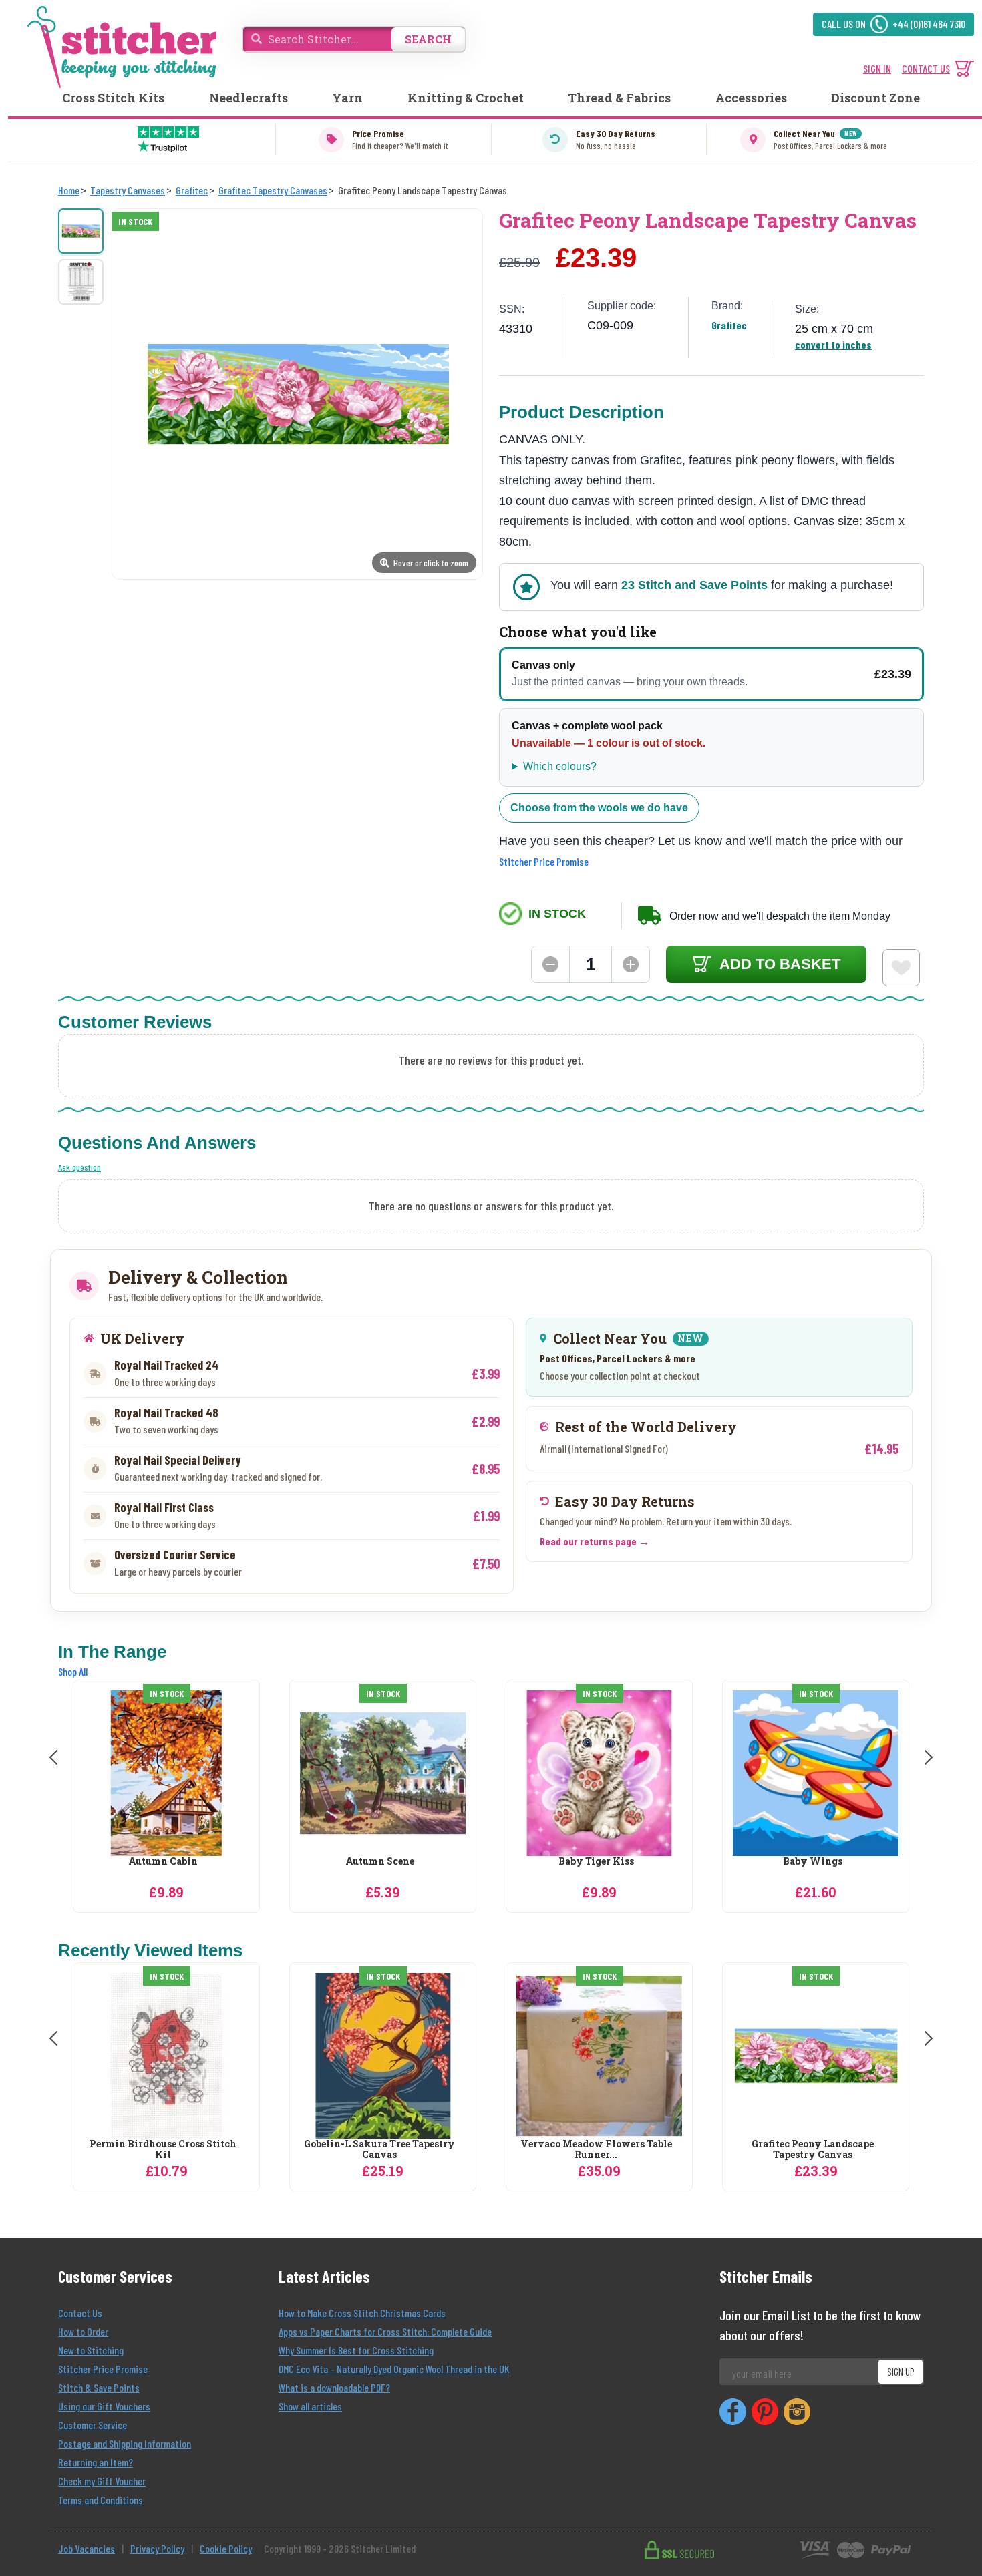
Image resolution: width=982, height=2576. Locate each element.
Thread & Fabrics (619, 98)
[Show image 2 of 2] (81, 282)
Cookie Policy (226, 2548)
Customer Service (93, 2425)
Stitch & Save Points (99, 2387)
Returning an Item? (96, 2462)
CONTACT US (926, 68)
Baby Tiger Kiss (596, 1862)
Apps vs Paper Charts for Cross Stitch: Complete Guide (385, 2331)
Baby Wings (813, 1862)
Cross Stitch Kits (113, 98)
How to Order (83, 2331)
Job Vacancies (87, 2548)
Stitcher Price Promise (544, 861)
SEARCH (428, 39)
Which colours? (560, 766)
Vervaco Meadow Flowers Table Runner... (596, 2150)
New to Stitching (91, 2350)
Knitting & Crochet (466, 98)
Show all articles (310, 2406)
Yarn (347, 98)
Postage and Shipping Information (125, 2443)
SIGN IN (877, 68)
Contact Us (80, 2313)
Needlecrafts (249, 98)
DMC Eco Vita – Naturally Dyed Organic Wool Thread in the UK (394, 2369)
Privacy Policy (157, 2548)
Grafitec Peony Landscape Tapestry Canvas (813, 2150)
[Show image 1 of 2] (81, 231)
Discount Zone (875, 98)
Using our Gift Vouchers (104, 2406)
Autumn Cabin (163, 1862)
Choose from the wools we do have (599, 808)
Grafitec (729, 325)
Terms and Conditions (101, 2500)
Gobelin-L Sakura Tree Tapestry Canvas (379, 2150)
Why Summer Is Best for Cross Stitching (356, 2350)
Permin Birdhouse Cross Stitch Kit (163, 2150)
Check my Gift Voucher (102, 2481)
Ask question (79, 1167)
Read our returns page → (595, 1541)
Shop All (73, 1671)
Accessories (751, 98)
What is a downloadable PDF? (334, 2387)
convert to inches (833, 344)
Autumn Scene (380, 1862)
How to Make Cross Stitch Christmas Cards (362, 2313)
